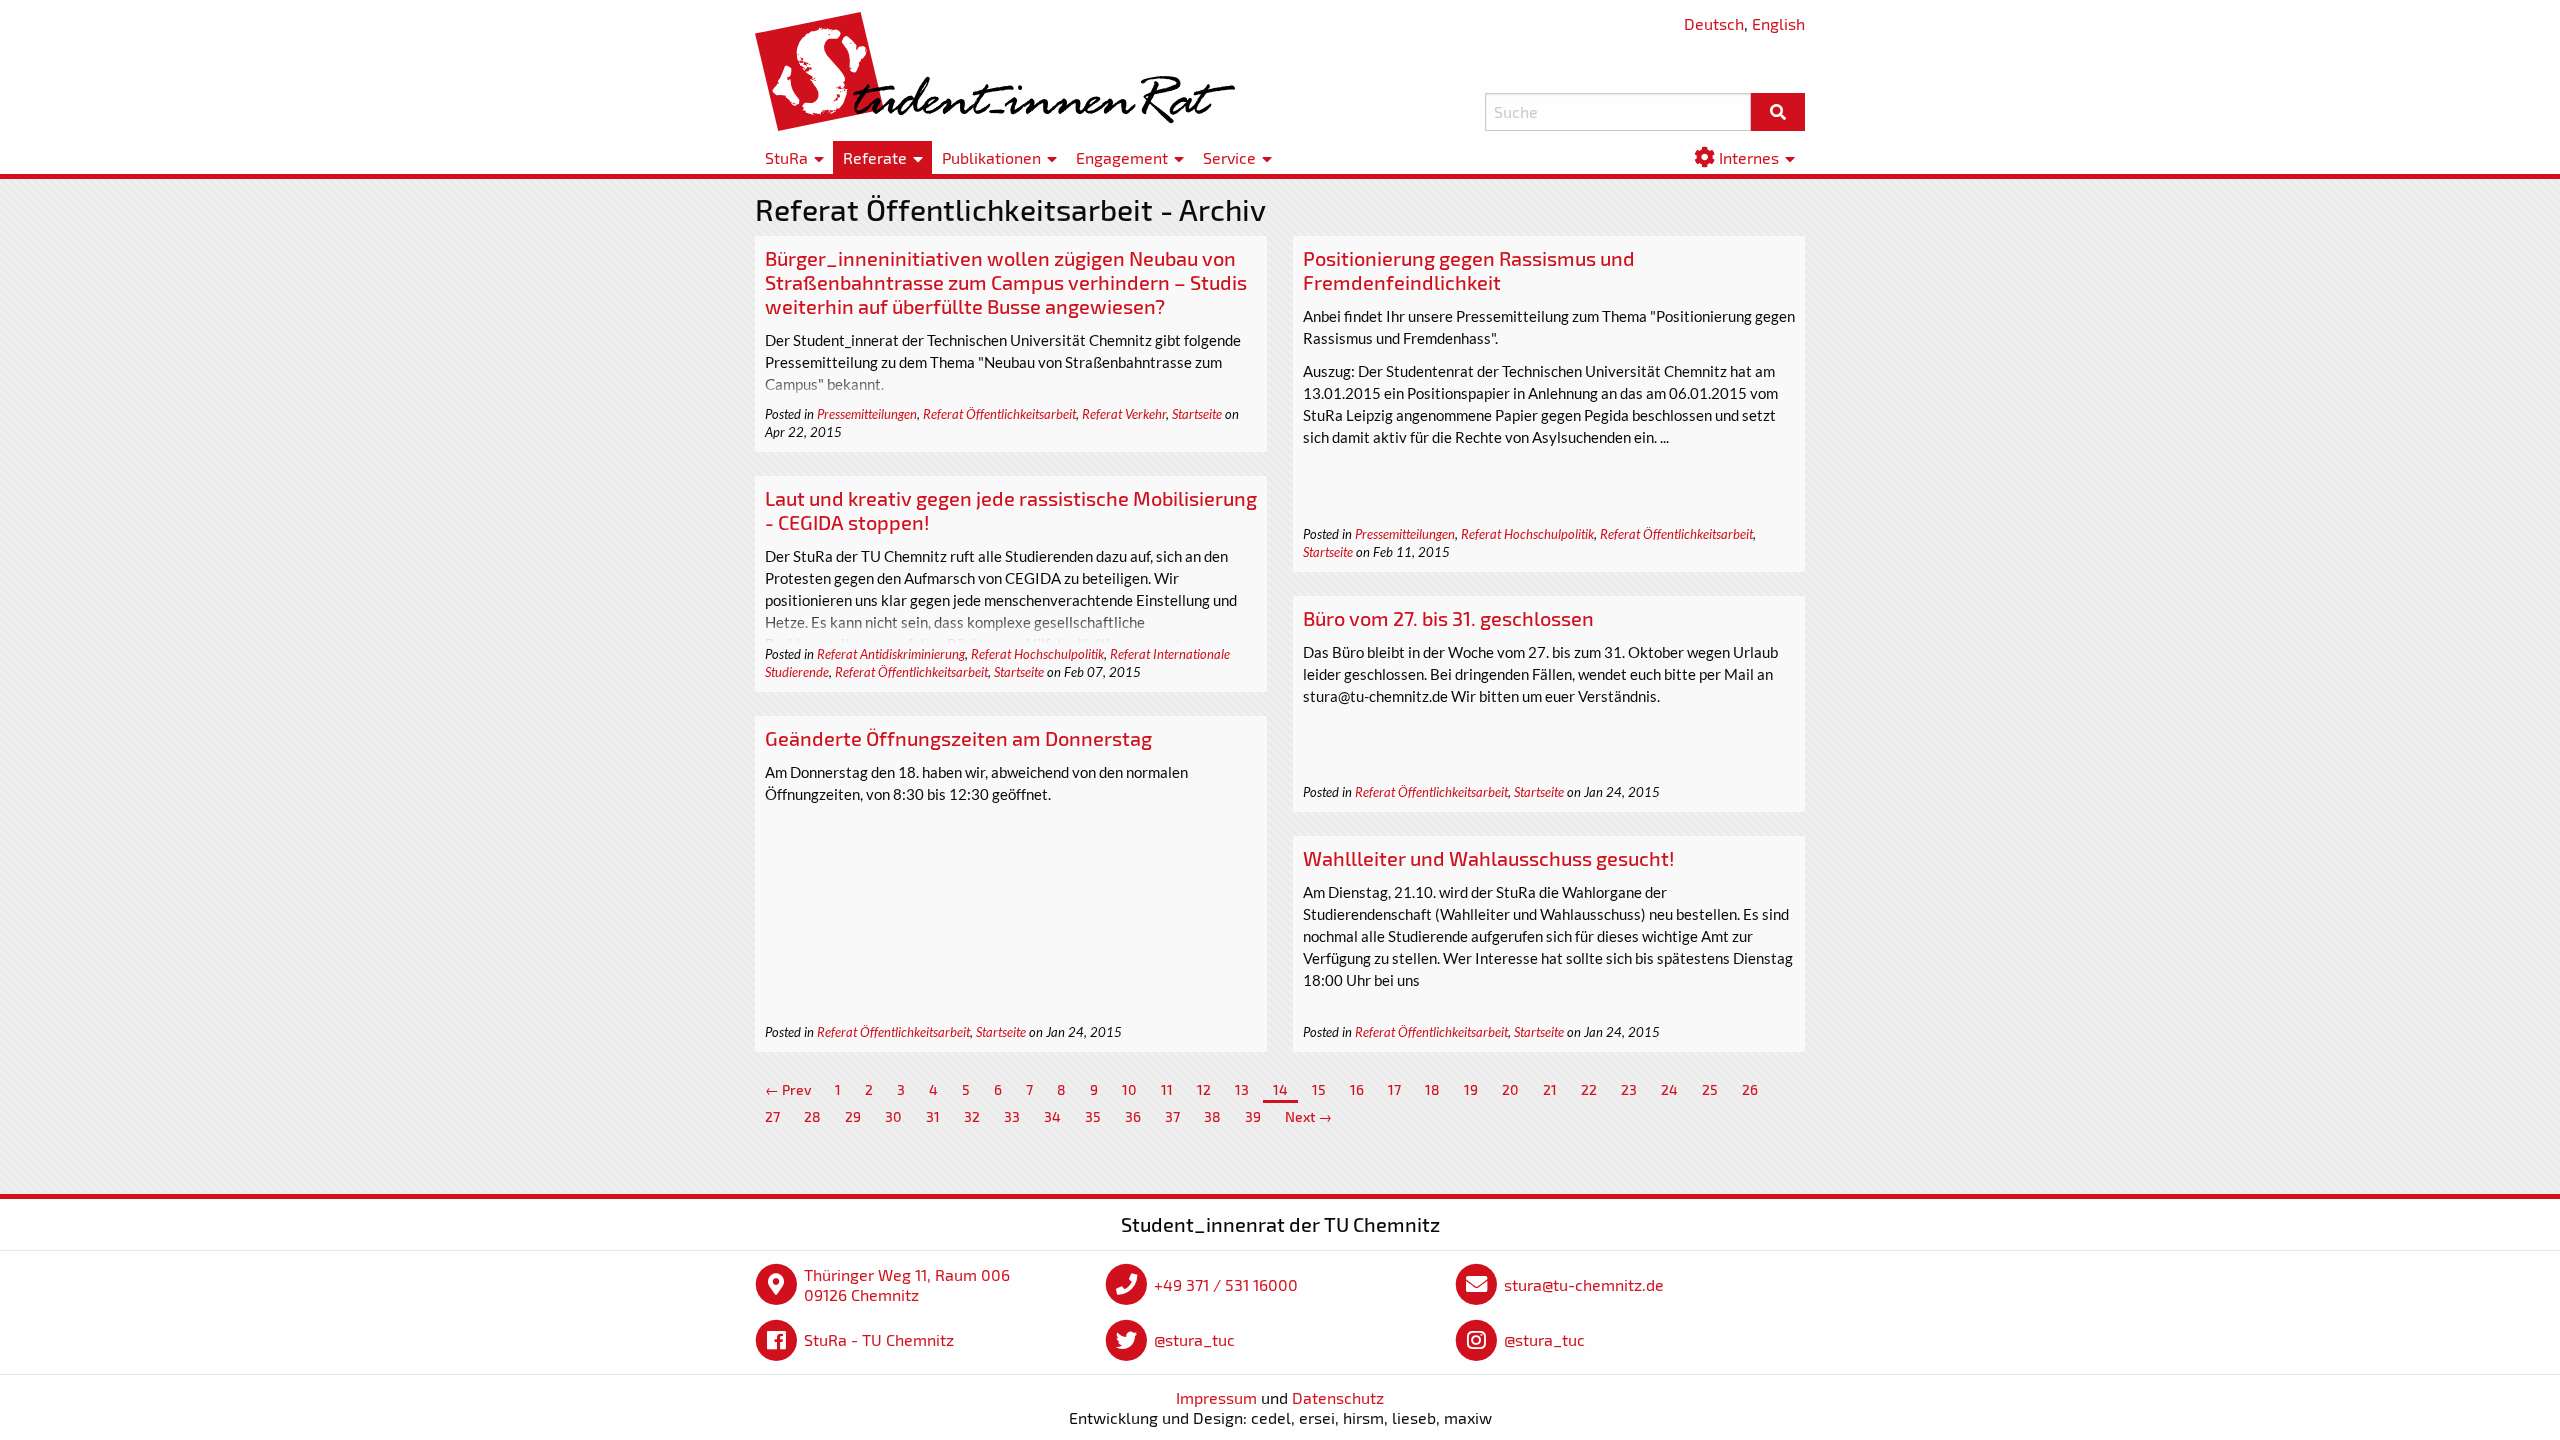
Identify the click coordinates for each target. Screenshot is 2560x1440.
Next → (1308, 1116)
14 (1280, 1089)
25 (1710, 1089)
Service (1229, 157)
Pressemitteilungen (867, 414)
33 (1012, 1116)
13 (1242, 1089)
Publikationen (991, 157)
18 (1432, 1089)
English (1778, 23)
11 (1167, 1089)
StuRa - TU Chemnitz (879, 1339)
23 (1629, 1089)
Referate (875, 157)
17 (1394, 1089)
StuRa (786, 157)
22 (1589, 1089)
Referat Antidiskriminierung (891, 654)
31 (933, 1116)
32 (972, 1116)
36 (1133, 1116)
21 (1550, 1089)
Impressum (1216, 1397)
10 (1129, 1089)
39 (1253, 1116)
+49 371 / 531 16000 (1226, 1284)
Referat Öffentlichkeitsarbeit (999, 414)
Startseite (1197, 414)
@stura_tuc (1194, 1339)
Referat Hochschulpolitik (1527, 534)
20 (1510, 1089)
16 (1357, 1089)
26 (1750, 1089)
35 (1093, 1116)
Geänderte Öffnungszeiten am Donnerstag (958, 738)
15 (1319, 1089)
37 (1172, 1116)
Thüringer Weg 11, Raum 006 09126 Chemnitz (907, 1284)
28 (812, 1116)
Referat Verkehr (1124, 414)
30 (893, 1116)
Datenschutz (1338, 1397)
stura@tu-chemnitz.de (1584, 1284)
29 (853, 1116)
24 (1669, 1089)
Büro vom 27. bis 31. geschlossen (1448, 618)
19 (1471, 1089)
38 (1212, 1116)
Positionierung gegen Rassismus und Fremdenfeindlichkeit (1469, 270)
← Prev (788, 1089)
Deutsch (1714, 23)
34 (1052, 1116)
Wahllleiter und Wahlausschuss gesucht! (1489, 858)
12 (1204, 1089)
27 (772, 1116)
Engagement (1122, 157)
